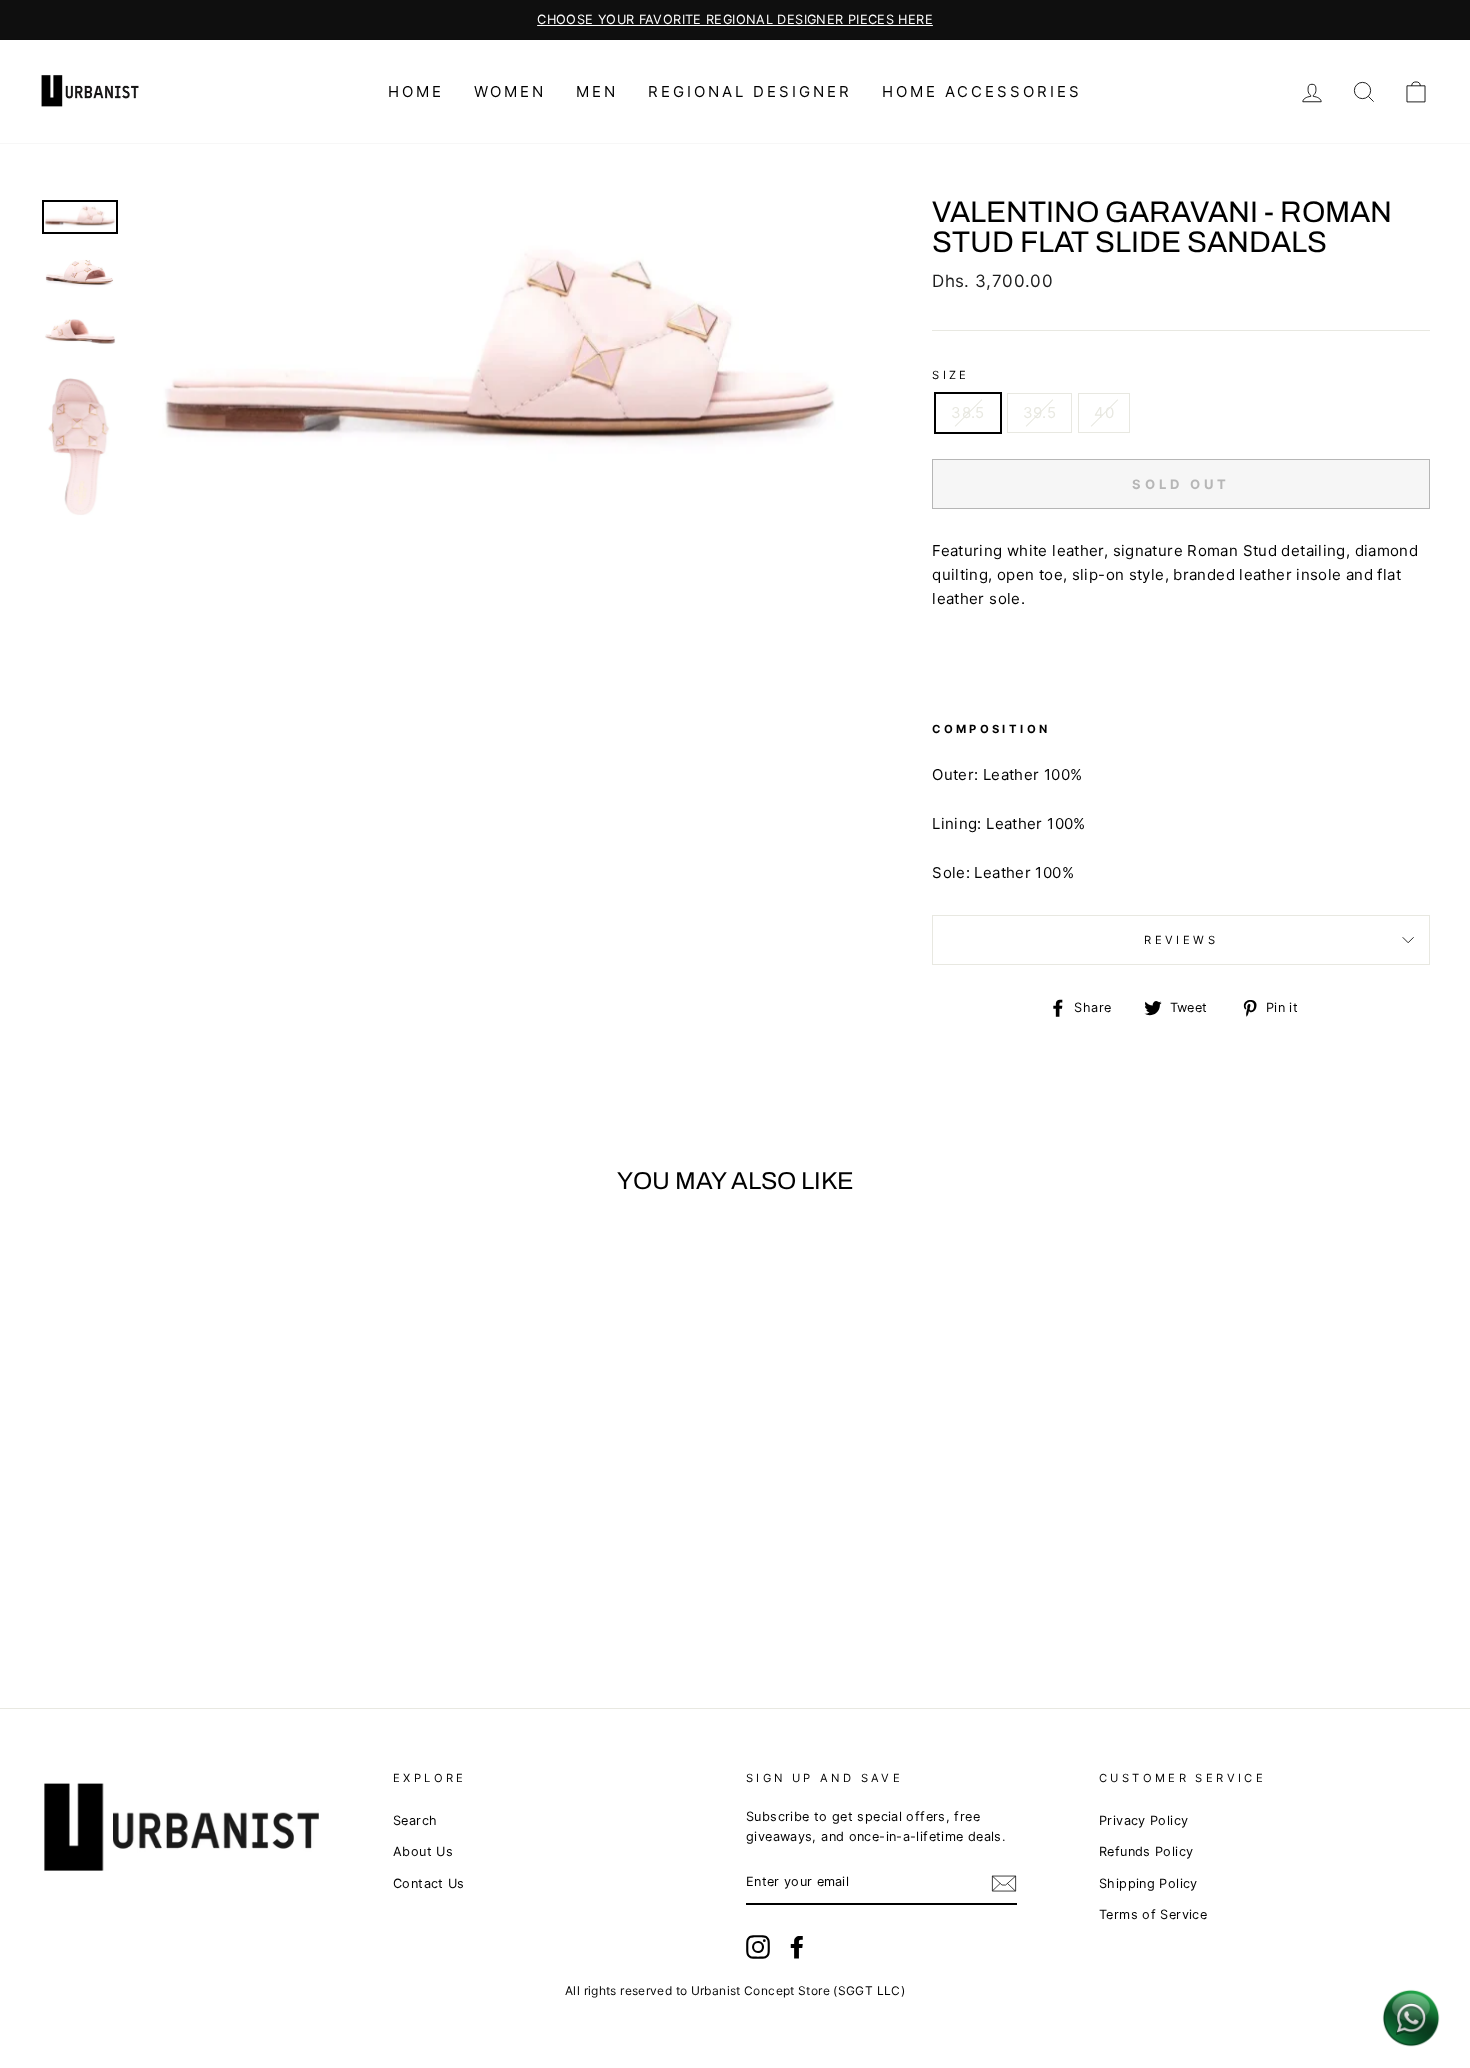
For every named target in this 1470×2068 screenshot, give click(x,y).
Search (415, 1820)
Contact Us (429, 1883)
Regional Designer (750, 91)
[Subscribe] (1004, 1883)
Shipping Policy (1148, 1883)
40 (1104, 412)
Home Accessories (982, 91)
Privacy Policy (1143, 1820)
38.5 (968, 412)
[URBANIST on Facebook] (797, 1947)
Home (416, 91)
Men (597, 91)
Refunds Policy (1146, 1851)
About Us (423, 1851)
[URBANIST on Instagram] (758, 1947)
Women (510, 91)
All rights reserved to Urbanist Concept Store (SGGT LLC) (735, 1990)
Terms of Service (1153, 1914)
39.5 (1040, 412)
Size (951, 375)
